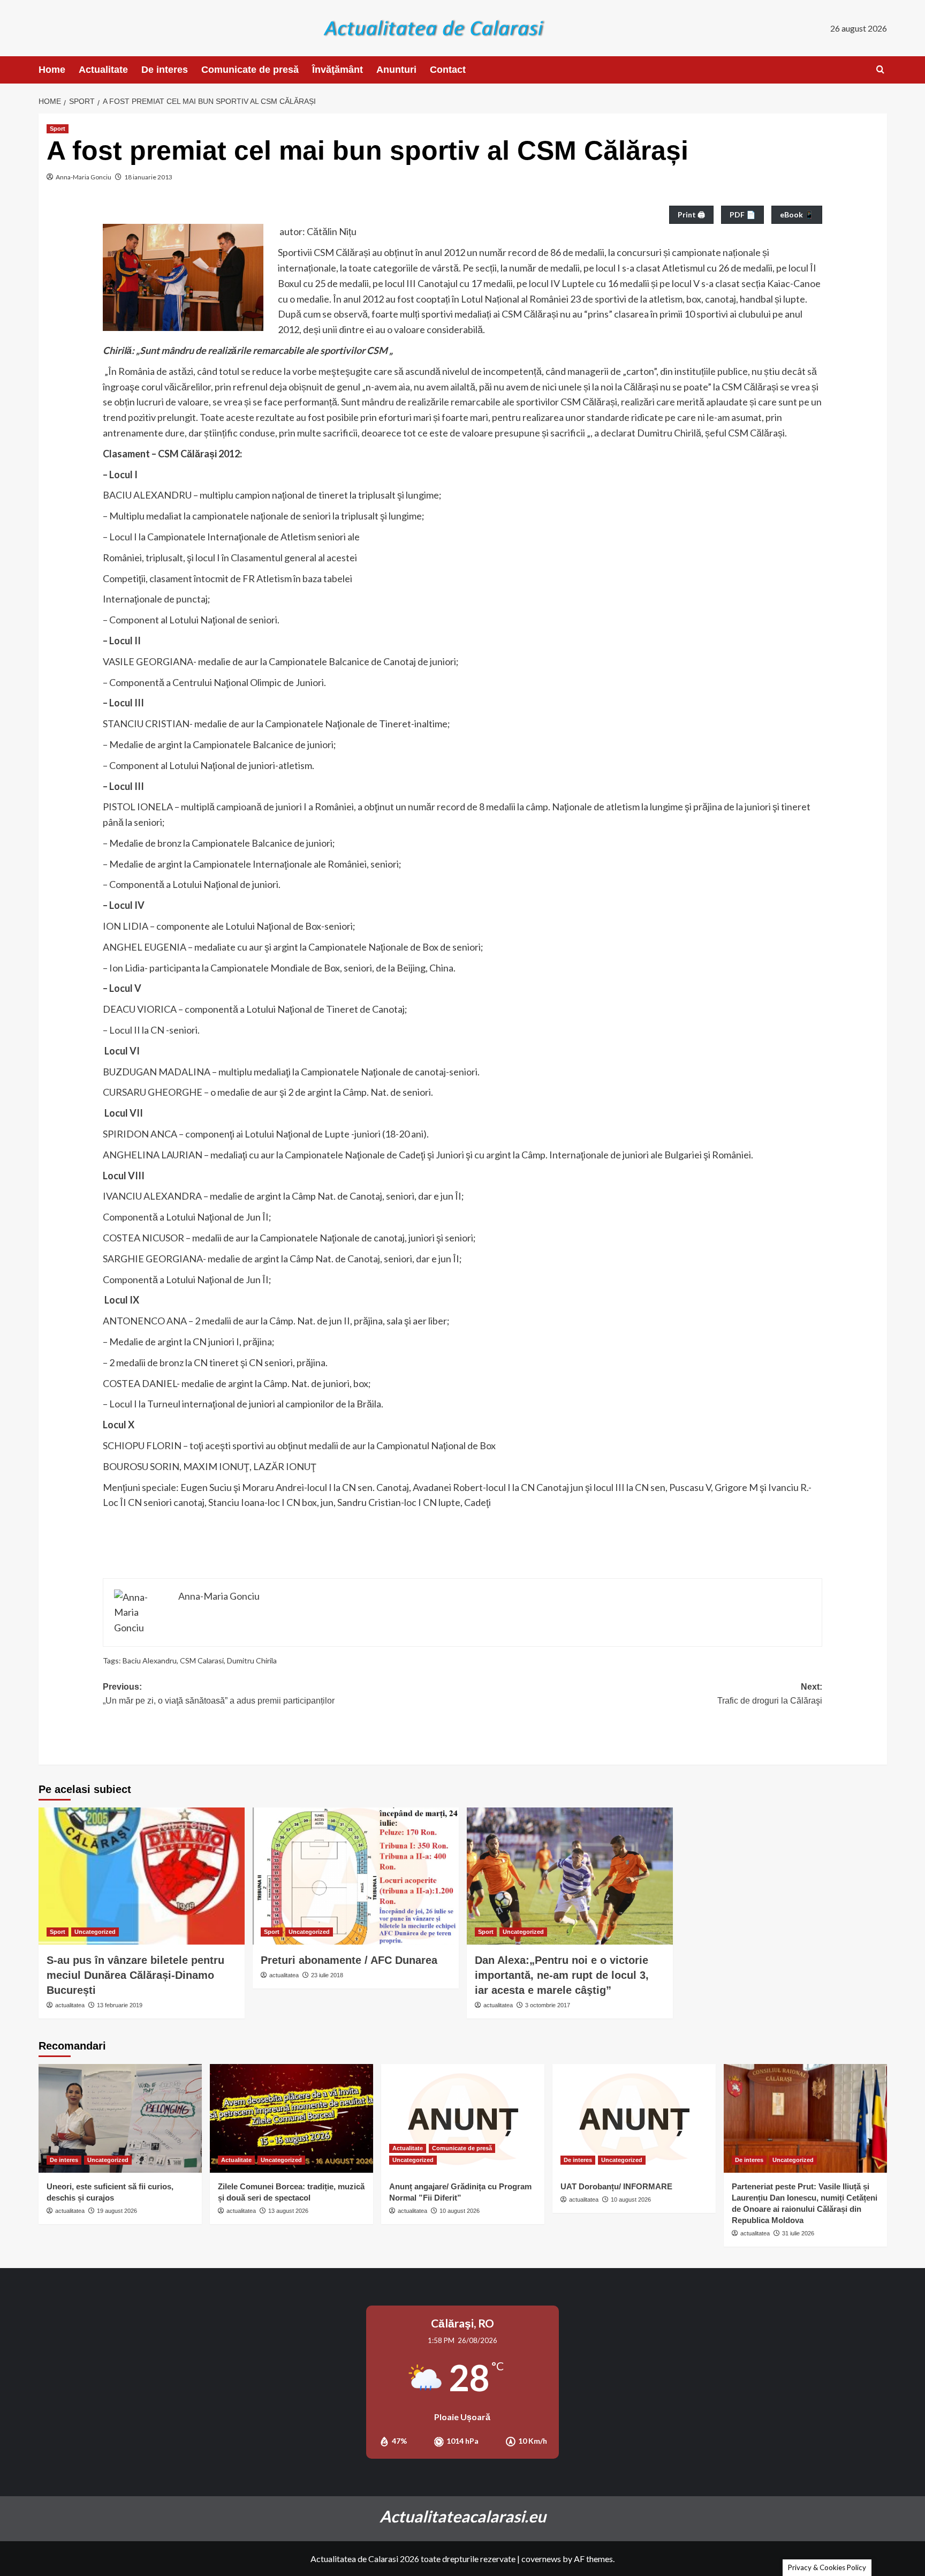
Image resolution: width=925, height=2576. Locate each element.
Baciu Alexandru (150, 1660)
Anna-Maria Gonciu (84, 177)
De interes (165, 70)
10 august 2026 (460, 2211)
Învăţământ (338, 70)
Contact (448, 70)
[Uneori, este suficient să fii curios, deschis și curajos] (120, 2118)
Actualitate (103, 70)
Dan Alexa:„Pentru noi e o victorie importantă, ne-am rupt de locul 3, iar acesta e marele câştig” (562, 1975)
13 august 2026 (288, 2211)
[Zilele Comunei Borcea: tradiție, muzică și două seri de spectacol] (291, 2118)
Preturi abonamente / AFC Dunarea (349, 1960)
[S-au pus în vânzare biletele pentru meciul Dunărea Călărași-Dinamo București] (142, 1876)
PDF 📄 (742, 214)
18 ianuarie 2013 (148, 177)
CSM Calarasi (202, 1660)
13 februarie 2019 (120, 2005)
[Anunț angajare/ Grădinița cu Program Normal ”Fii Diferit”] (463, 2118)
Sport (58, 129)
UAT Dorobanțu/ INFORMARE (616, 2186)
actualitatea (70, 2005)
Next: (770, 1694)
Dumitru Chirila (252, 1660)
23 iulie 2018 (327, 1975)
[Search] (880, 70)
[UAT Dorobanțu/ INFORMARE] (634, 2118)
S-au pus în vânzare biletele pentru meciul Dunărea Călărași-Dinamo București (135, 1975)
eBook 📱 (797, 214)
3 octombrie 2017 (548, 2005)
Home (52, 70)
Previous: (219, 1694)
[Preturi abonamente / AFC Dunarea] (356, 1876)
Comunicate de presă (250, 70)
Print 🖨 (691, 214)
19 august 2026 (117, 2211)
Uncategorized (95, 1932)
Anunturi (396, 70)
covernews (541, 2559)
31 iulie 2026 (798, 2233)
